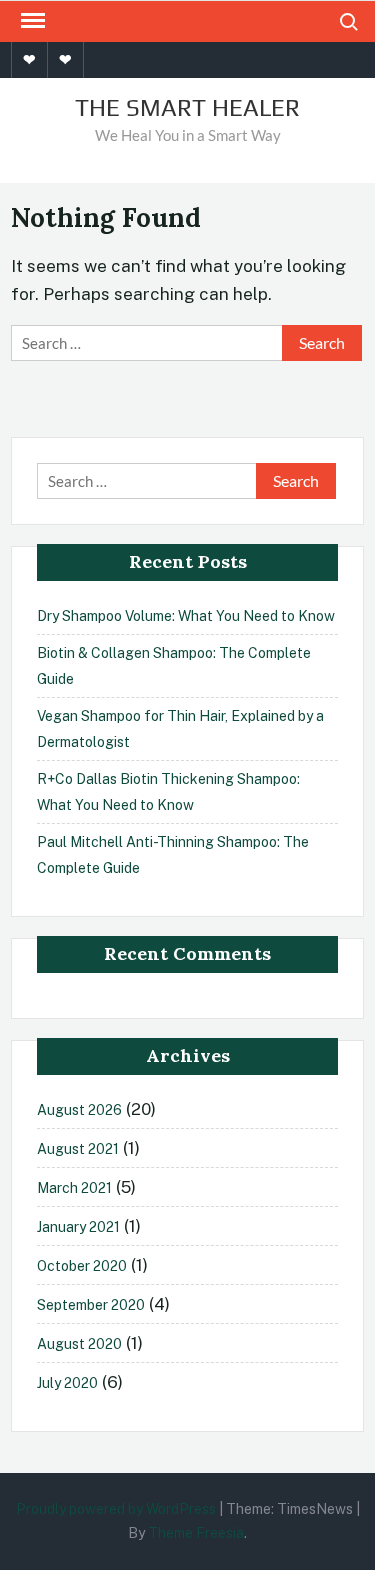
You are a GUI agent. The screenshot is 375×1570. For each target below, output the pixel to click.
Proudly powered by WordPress (116, 1509)
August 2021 (78, 1149)
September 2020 (91, 1305)
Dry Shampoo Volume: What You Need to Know (186, 616)
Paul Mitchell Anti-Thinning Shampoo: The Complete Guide (173, 855)
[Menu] (31, 21)
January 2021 (78, 1227)
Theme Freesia (196, 1533)
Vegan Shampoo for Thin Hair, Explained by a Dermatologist (180, 729)
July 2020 (67, 1383)
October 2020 (82, 1266)
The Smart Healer (187, 107)
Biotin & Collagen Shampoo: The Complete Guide (174, 666)
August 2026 (79, 1110)
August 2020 (79, 1344)
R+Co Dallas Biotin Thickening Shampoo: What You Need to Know (168, 792)
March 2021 (74, 1188)
